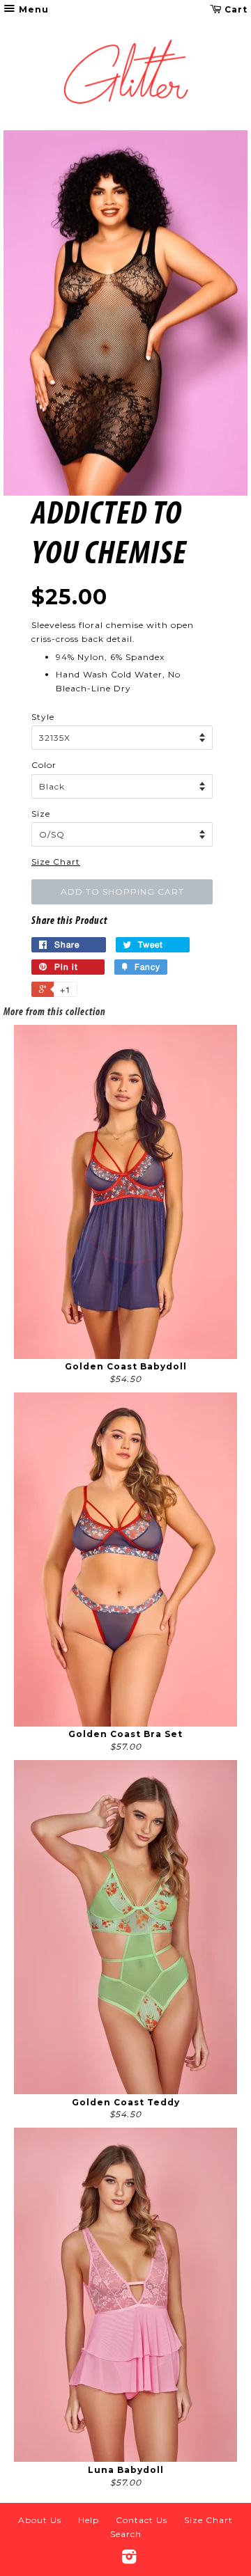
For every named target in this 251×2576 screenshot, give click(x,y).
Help (89, 2520)
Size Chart (56, 862)
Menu (32, 9)
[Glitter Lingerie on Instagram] (129, 2560)
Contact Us (142, 2520)
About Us (40, 2520)
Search (126, 2534)
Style (43, 717)
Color (44, 765)
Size (41, 814)
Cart (235, 9)
